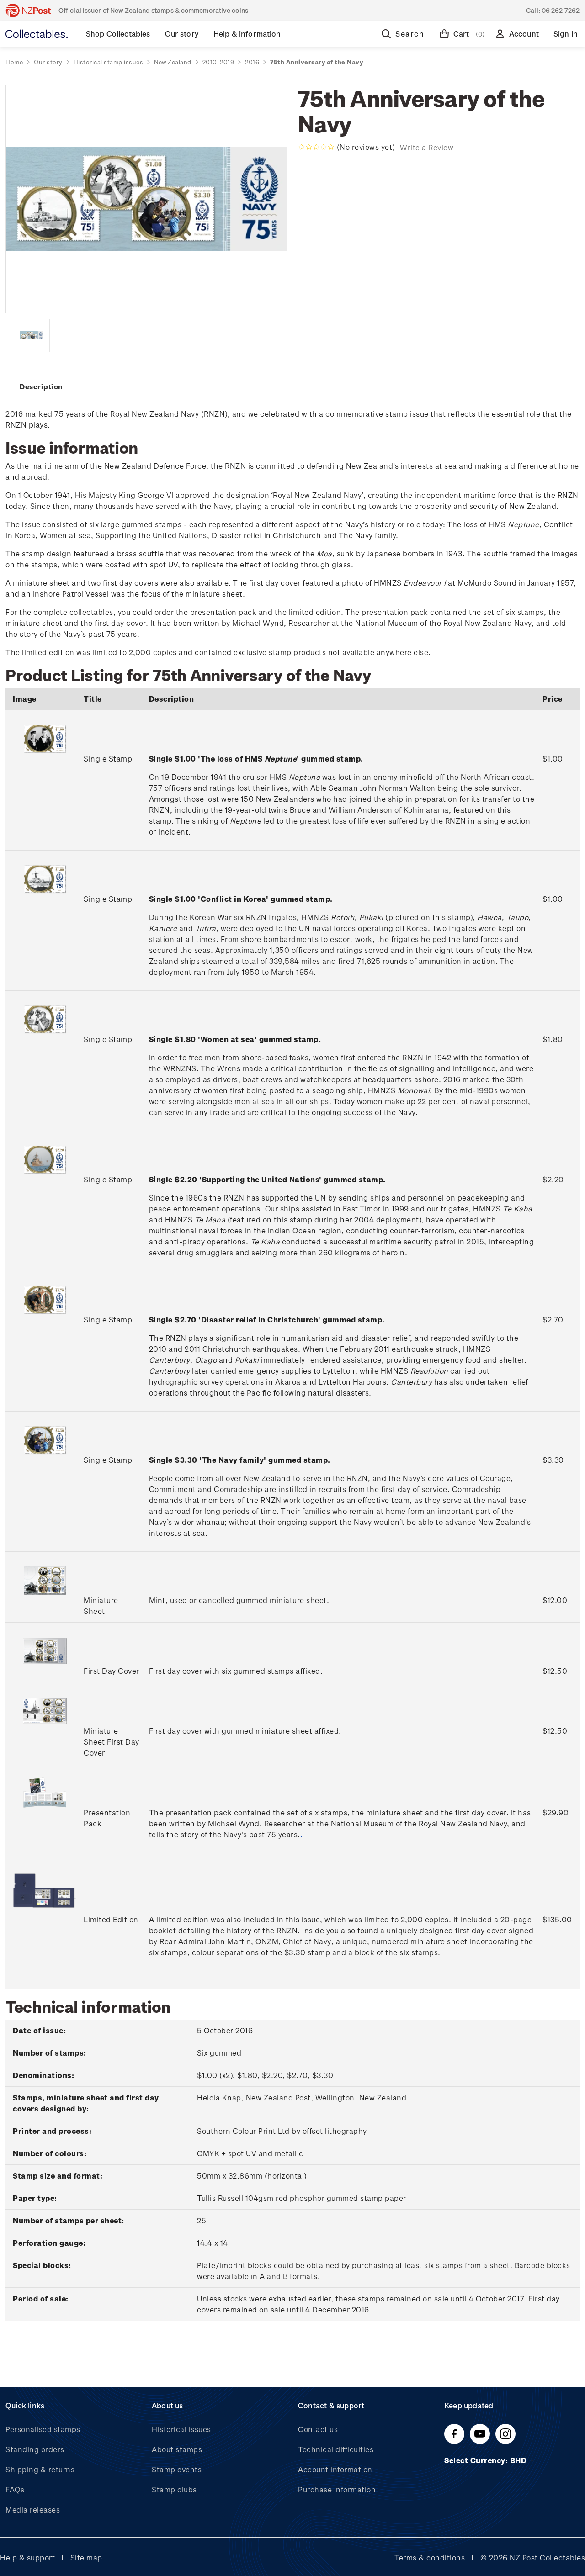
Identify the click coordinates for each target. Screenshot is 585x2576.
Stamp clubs (174, 2489)
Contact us (318, 2429)
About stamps (177, 2449)
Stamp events (177, 2469)
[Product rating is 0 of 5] (316, 147)
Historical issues (181, 2429)
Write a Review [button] (427, 147)
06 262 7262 (561, 10)
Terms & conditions (430, 2557)
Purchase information (337, 2489)
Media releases (33, 2510)
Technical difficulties (336, 2449)
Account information (335, 2469)
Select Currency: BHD (487, 2460)
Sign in (566, 34)
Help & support (27, 2557)
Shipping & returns (40, 2469)
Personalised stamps (43, 2429)
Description (41, 386)
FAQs (15, 2489)
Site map (86, 2557)
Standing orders (35, 2449)
